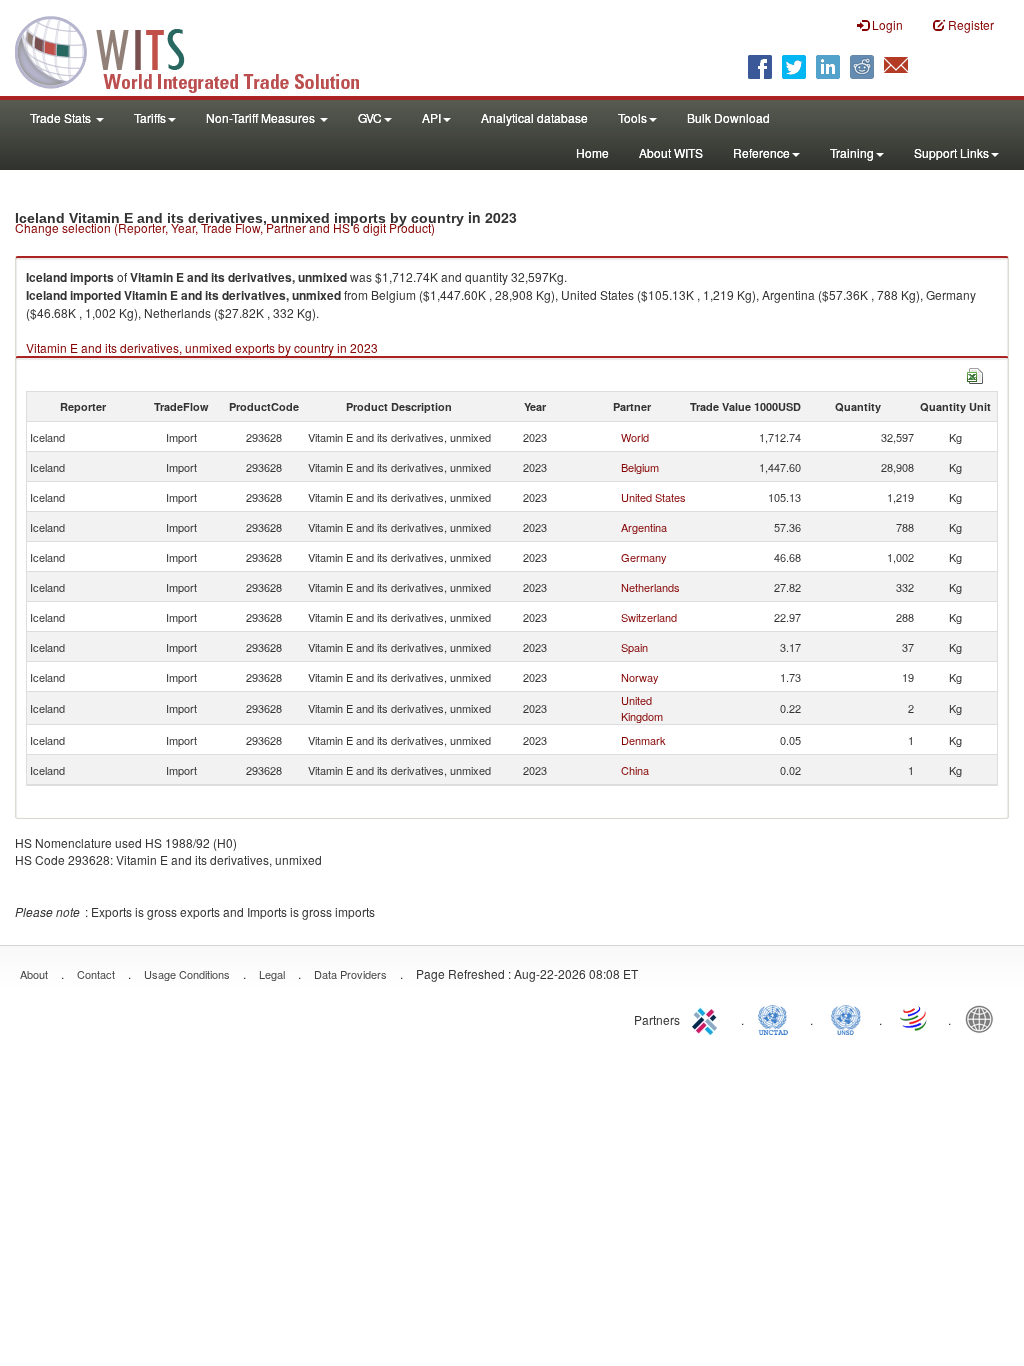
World (635, 437)
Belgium (640, 467)
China (635, 770)
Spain (634, 647)
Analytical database (534, 117)
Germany (644, 557)
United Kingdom (642, 708)
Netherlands (650, 587)
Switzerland (649, 617)
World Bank (984, 1018)
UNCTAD (777, 1018)
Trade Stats (62, 117)
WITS (200, 50)
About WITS (671, 152)
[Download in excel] (975, 373)
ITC (708, 1018)
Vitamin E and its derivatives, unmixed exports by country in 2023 (202, 347)
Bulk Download (728, 117)
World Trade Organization (915, 1018)
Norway (640, 677)
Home (592, 152)
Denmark (643, 740)
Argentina (644, 527)
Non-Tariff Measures (262, 117)
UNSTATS (846, 1018)
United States (653, 497)
